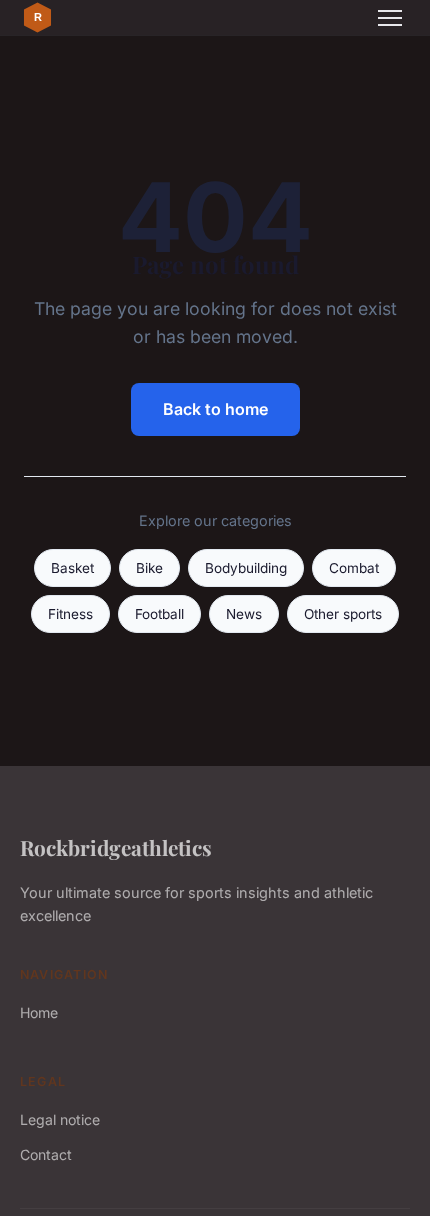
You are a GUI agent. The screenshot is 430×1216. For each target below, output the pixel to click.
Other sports (343, 614)
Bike (149, 568)
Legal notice (60, 1119)
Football (159, 614)
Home (39, 1012)
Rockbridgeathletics (116, 847)
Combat (354, 568)
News (244, 614)
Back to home (215, 409)
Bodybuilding (246, 568)
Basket (72, 568)
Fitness (70, 614)
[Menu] (390, 18)
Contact (46, 1154)
